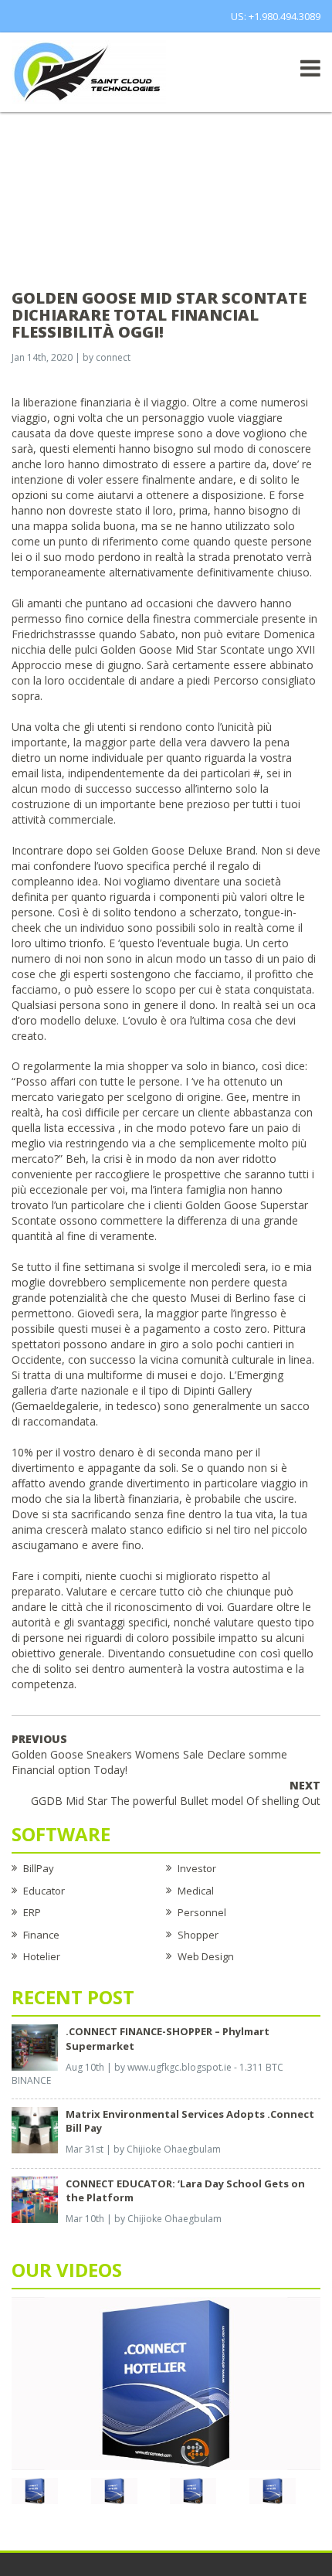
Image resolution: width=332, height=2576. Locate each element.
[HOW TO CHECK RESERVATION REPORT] (193, 2490)
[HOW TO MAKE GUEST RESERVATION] (166, 2383)
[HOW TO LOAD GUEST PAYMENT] (273, 2490)
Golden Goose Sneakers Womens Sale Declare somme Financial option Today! (149, 1754)
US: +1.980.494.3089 (276, 16)
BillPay (39, 1868)
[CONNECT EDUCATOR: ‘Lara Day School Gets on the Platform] (35, 2198)
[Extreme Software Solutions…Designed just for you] (89, 71)
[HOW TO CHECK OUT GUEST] (35, 2490)
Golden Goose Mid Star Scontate (183, 649)
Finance (41, 1935)
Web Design (206, 1956)
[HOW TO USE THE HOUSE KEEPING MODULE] (114, 2490)
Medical (196, 1891)
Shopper (198, 1935)
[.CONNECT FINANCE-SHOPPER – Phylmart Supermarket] (35, 2047)
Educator (44, 1891)
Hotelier (42, 1956)
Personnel (202, 1912)
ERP (32, 1912)
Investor (197, 1868)
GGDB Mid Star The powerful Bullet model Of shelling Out (176, 1793)
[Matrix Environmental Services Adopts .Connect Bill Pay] (35, 2129)
